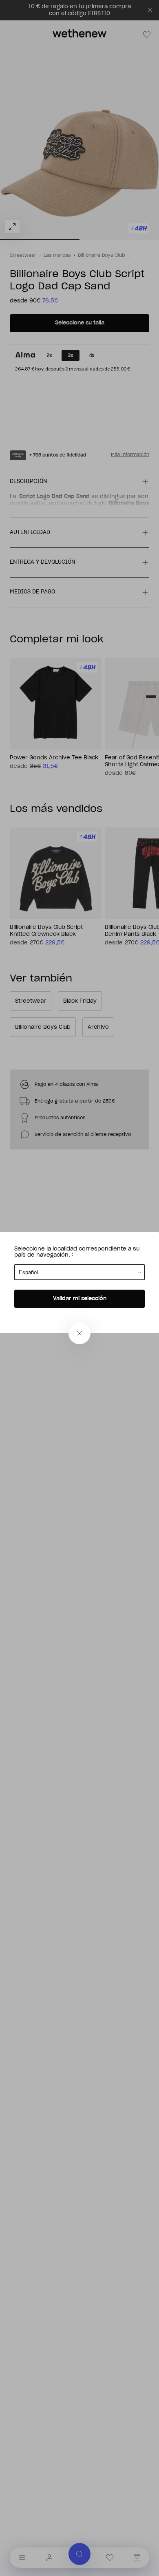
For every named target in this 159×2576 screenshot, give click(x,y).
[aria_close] (79, 1333)
